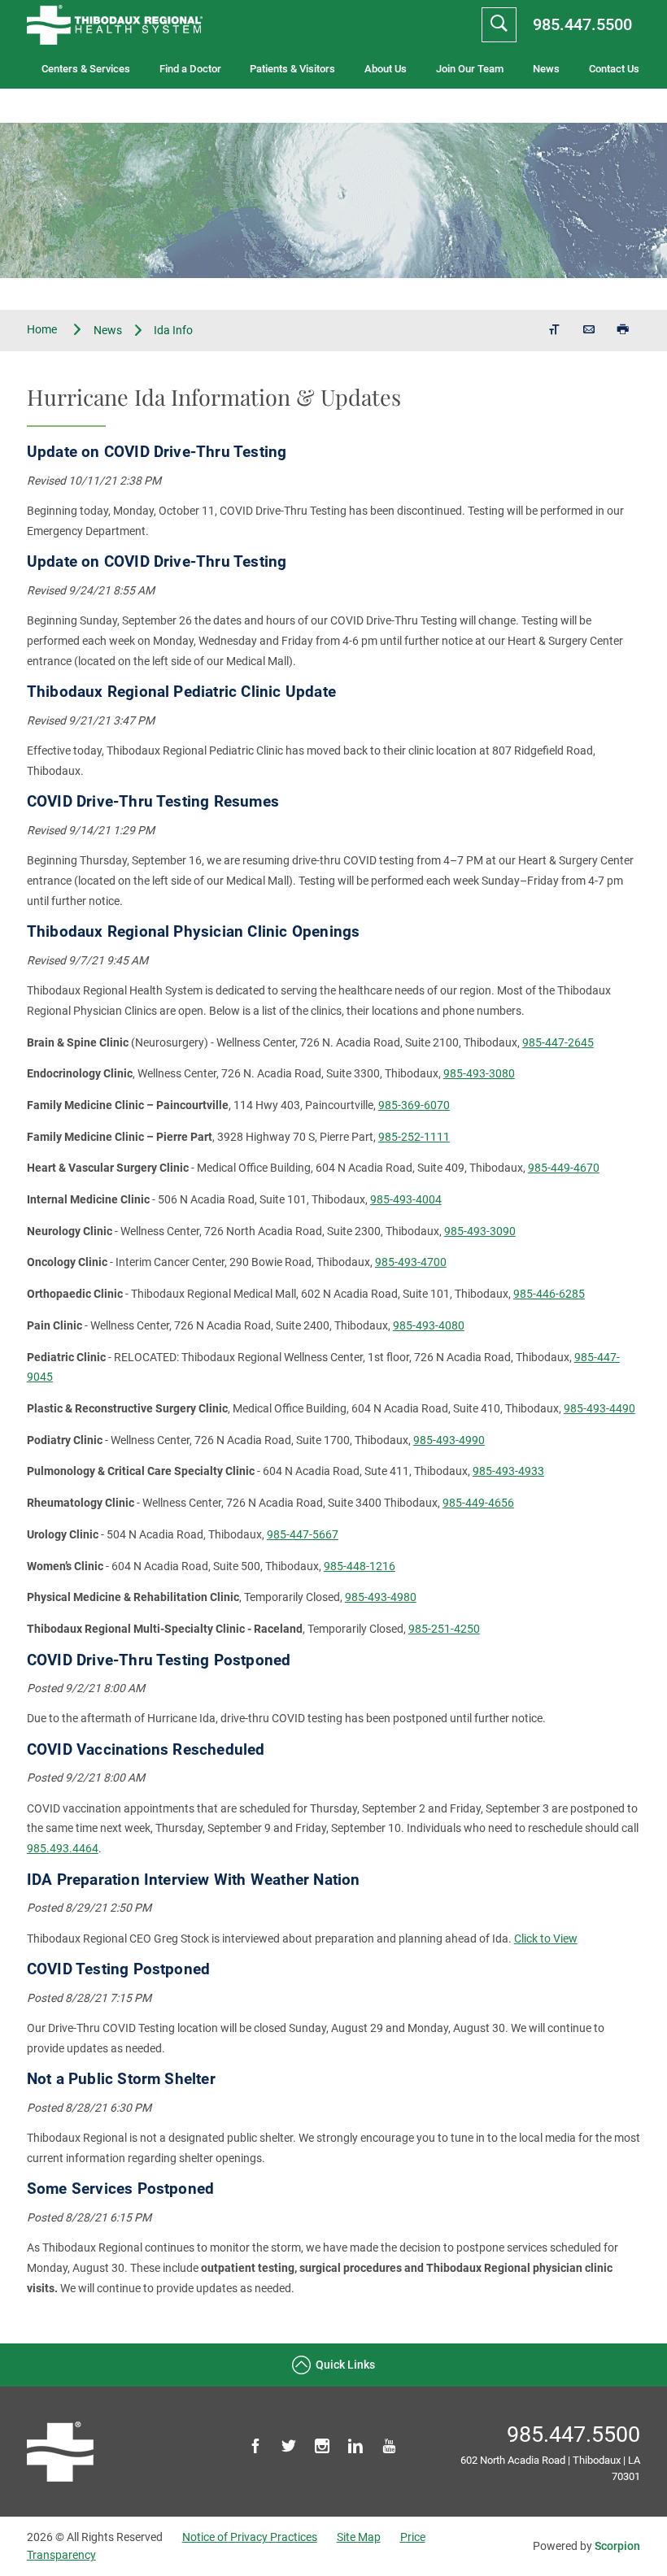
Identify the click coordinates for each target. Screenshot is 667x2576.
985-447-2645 (558, 1042)
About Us (386, 69)
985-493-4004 (406, 1199)
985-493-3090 (480, 1231)
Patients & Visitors (292, 69)
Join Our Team (470, 69)
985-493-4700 (411, 1262)
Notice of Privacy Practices (250, 2537)
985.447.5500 (582, 24)
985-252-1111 (414, 1137)
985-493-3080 (479, 1073)
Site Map (359, 2537)
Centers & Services (86, 69)
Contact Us (614, 69)
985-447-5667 (303, 1534)
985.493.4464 (63, 1848)
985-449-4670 (564, 1168)
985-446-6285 (549, 1294)
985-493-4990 (449, 1440)
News (546, 69)
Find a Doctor (190, 69)
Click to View (546, 1939)
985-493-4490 (599, 1408)
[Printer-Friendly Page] (623, 331)
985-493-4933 (508, 1471)
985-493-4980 (381, 1597)
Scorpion (617, 2546)
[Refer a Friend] (589, 331)
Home (43, 330)
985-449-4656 (478, 1503)
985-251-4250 (444, 1629)
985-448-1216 (360, 1566)
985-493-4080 (429, 1325)
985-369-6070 (414, 1105)
